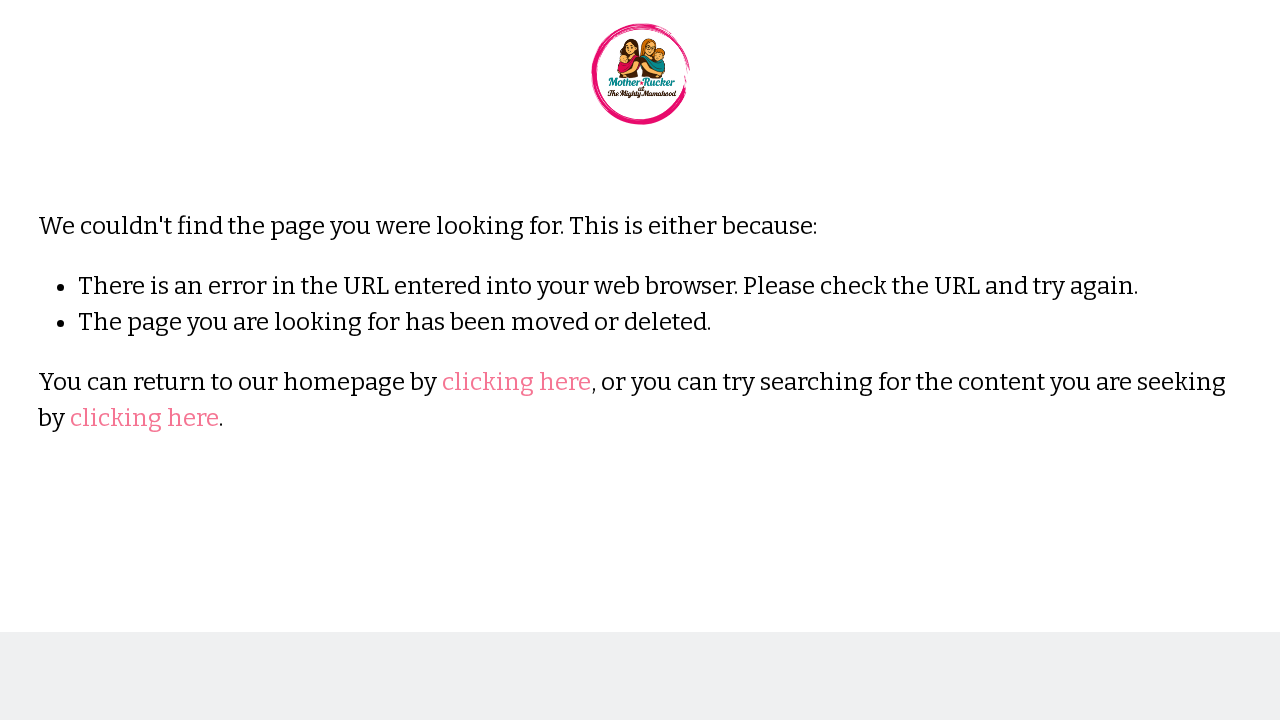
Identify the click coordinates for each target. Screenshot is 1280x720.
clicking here (516, 382)
